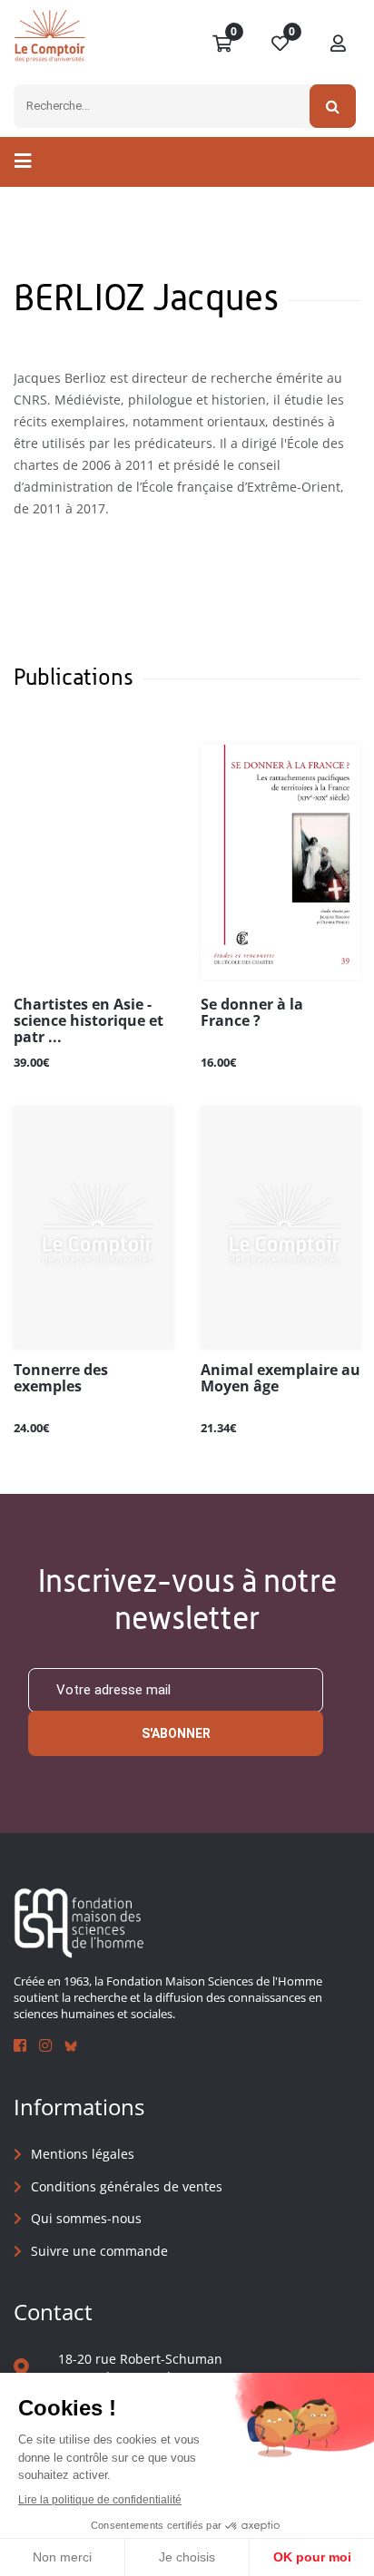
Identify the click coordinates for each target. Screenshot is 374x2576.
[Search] (333, 106)
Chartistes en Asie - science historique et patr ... (89, 1021)
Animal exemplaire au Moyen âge (280, 1379)
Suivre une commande (99, 2251)
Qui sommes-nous (86, 2218)
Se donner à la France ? (252, 1013)
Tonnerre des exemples (61, 1379)
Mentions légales (83, 2154)
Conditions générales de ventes (127, 2186)
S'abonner (176, 1733)
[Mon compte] (339, 44)
